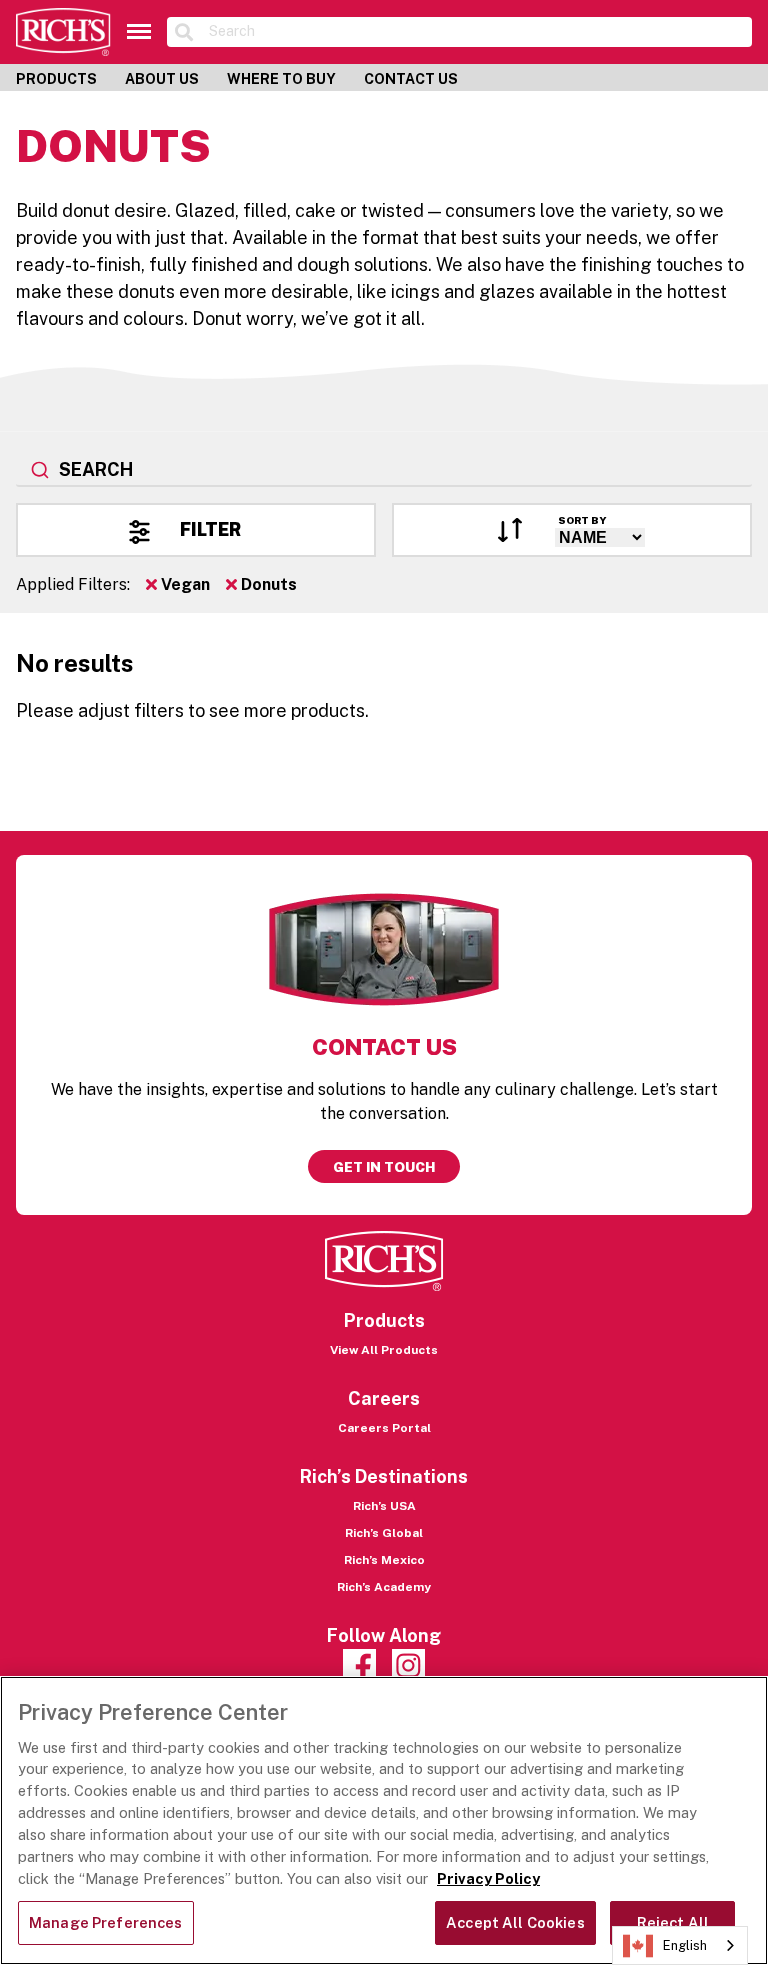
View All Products (384, 1350)
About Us (162, 79)
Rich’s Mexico (384, 1560)
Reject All (673, 1922)
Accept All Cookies (515, 1922)
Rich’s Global (384, 1533)
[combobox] (384, 471)
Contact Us (411, 79)
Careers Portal (384, 1428)
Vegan (183, 584)
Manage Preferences (106, 1922)
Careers (384, 1398)
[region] (384, 1820)
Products (56, 79)
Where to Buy (281, 79)
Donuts (267, 584)
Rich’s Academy (384, 1587)
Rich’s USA (384, 1506)
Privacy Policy (488, 1878)
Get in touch (384, 1167)
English (685, 1945)
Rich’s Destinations (384, 1476)
